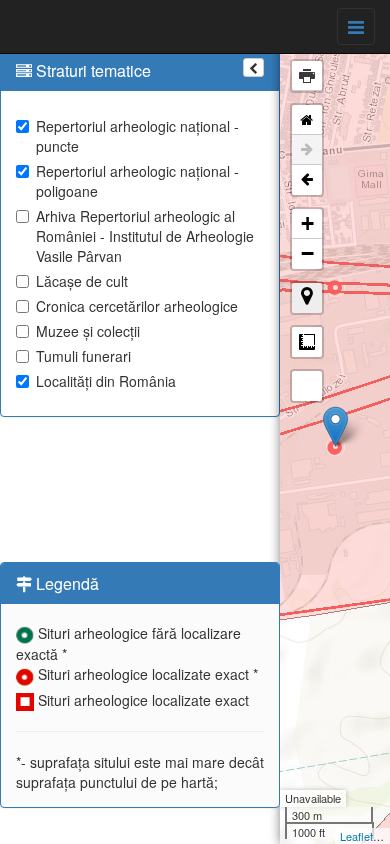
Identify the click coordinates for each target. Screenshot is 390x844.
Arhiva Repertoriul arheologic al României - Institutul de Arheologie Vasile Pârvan (145, 236)
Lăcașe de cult (82, 281)
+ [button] (307, 223)
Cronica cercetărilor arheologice (137, 306)
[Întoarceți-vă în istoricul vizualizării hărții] (307, 180)
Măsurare (307, 342)
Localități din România (106, 381)
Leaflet (356, 836)
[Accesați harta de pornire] (307, 120)
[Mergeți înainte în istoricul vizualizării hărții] (307, 150)
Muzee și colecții (88, 331)
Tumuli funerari (83, 356)
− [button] (307, 253)
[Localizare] (307, 298)
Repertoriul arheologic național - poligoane (137, 181)
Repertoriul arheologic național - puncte (137, 136)
